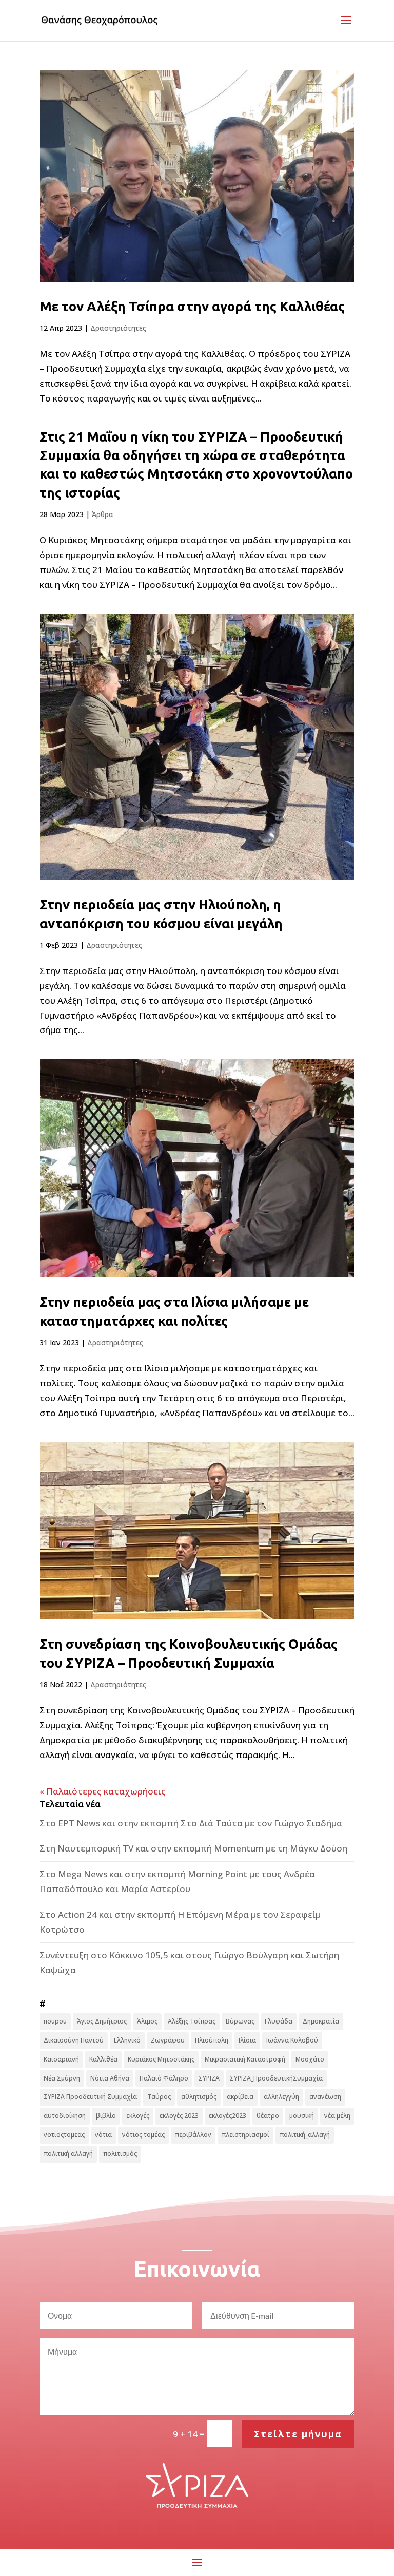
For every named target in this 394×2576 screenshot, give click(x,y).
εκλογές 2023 (179, 2116)
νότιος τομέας (143, 2135)
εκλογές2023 (228, 2116)
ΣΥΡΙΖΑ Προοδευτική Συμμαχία (90, 2097)
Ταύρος (159, 2097)
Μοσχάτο (310, 2059)
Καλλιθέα (103, 2059)
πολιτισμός (120, 2154)
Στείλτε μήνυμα (298, 2434)
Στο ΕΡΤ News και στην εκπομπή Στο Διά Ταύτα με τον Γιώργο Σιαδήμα (191, 1823)
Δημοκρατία (321, 2021)
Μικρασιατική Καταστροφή (245, 2059)
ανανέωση (325, 2097)
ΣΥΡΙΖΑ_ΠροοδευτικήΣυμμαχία (276, 2078)
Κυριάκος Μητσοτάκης (161, 2059)
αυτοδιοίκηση (65, 2116)
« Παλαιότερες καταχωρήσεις (103, 1791)
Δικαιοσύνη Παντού (74, 2040)
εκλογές (138, 2116)
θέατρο (268, 2116)
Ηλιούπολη (212, 2040)
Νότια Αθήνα (110, 2078)
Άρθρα (103, 514)
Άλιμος (147, 2021)
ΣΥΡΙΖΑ (209, 2078)
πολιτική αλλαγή (68, 2154)
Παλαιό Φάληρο (164, 2078)
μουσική (302, 2116)
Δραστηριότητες (118, 328)
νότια (103, 2135)
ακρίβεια (240, 2097)
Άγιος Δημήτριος (102, 2021)
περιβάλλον (193, 2135)
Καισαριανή (61, 2059)
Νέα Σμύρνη (62, 2078)
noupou (55, 2021)
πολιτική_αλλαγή (305, 2135)
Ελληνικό (127, 2040)
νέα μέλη (337, 2116)
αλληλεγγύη (281, 2097)
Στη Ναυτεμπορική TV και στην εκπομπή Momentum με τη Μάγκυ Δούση (193, 1848)
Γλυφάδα (279, 2021)
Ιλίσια (247, 2040)
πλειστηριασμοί (245, 2135)
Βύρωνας (240, 2021)
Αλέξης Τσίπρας (192, 2021)
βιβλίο (106, 2116)
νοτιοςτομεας (64, 2135)
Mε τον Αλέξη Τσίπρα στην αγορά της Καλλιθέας (192, 306)
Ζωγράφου (168, 2040)
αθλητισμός (199, 2097)
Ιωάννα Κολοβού (292, 2040)
